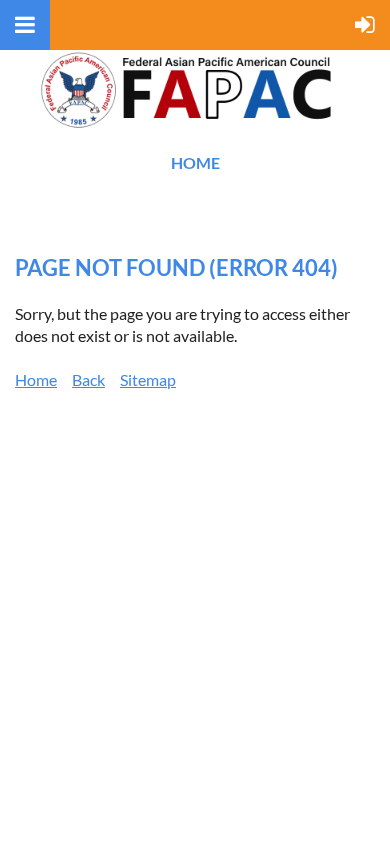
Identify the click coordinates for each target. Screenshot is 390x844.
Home (195, 162)
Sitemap (148, 379)
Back (88, 379)
